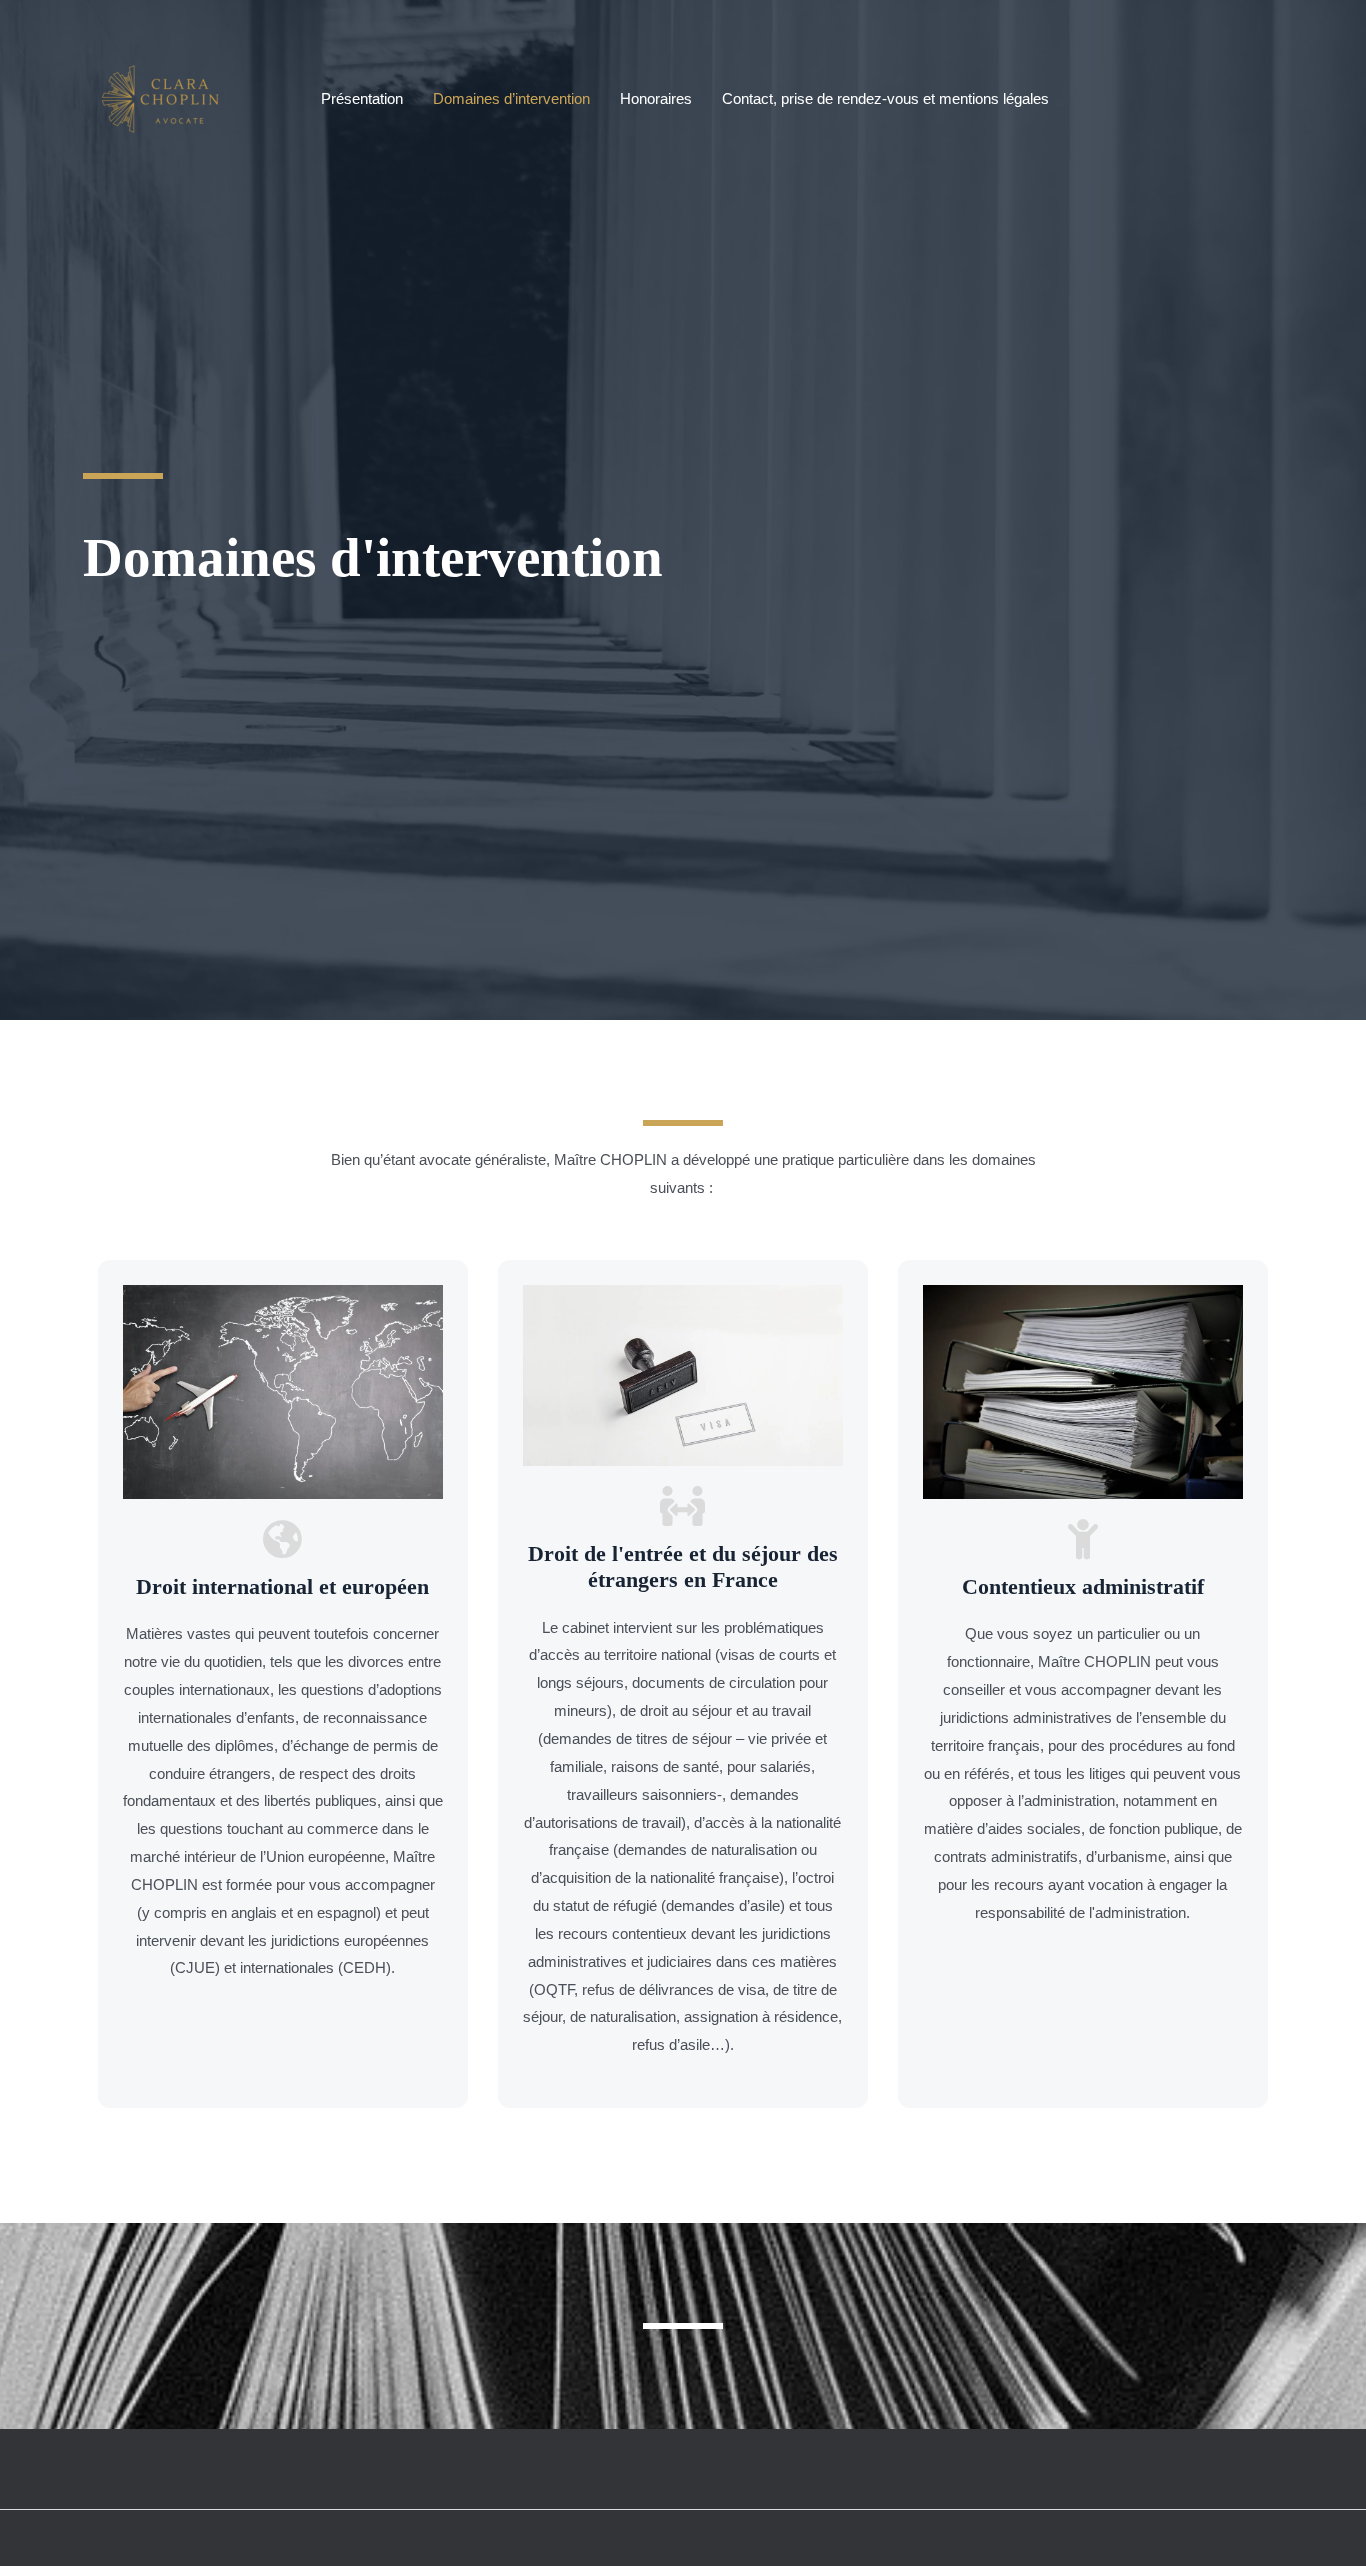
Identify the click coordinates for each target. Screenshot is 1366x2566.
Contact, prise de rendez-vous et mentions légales (885, 98)
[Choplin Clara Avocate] (167, 97)
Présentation (362, 98)
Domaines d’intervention (511, 98)
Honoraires (656, 98)
